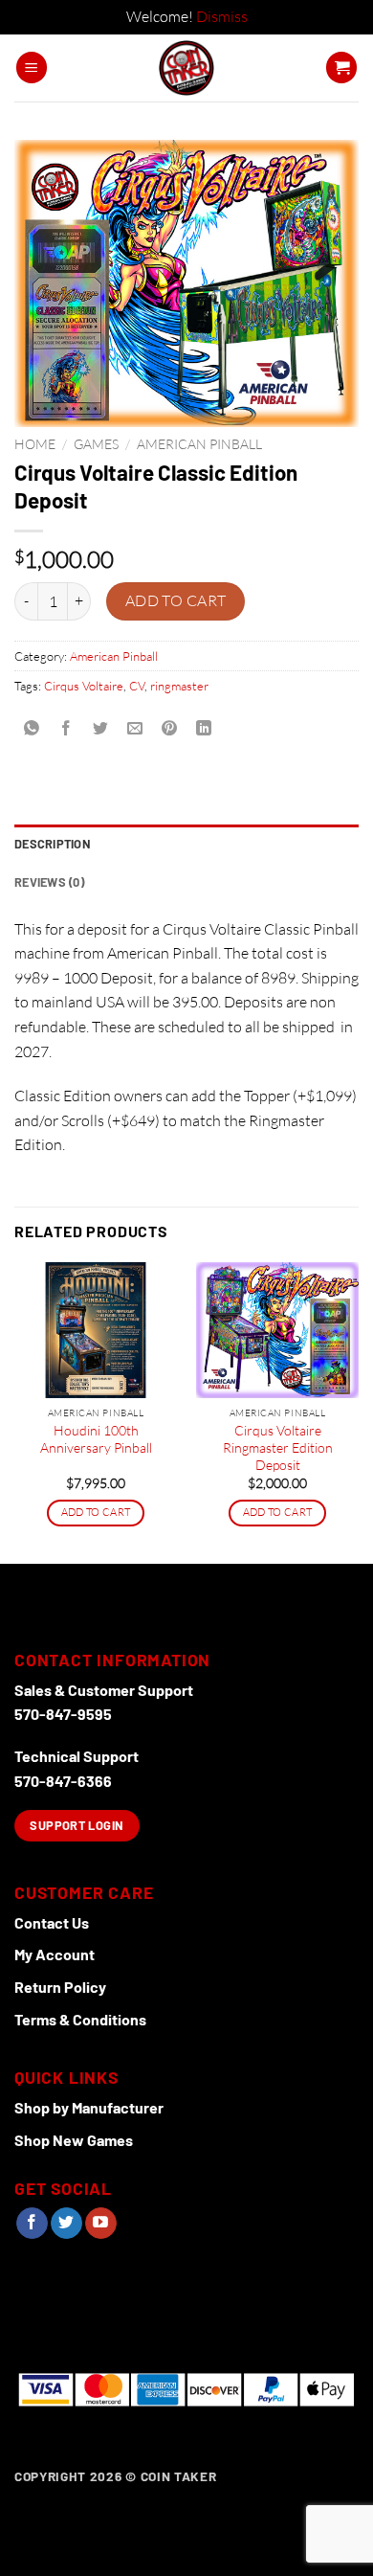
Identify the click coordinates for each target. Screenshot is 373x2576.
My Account (55, 1954)
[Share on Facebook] (66, 729)
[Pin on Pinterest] (170, 729)
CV (137, 686)
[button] (32, 68)
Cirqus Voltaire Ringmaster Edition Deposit (278, 1447)
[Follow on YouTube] (101, 2224)
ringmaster (179, 686)
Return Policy (60, 1987)
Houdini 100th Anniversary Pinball (96, 1439)
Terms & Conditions (80, 2019)
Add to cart (176, 600)
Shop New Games (74, 2140)
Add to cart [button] (96, 1512)
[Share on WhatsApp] (32, 729)
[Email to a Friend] (135, 729)
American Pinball (199, 444)
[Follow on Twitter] (66, 2224)
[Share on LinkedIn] (204, 729)
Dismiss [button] (222, 16)
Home (35, 444)
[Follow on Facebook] (32, 2224)
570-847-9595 (63, 1714)
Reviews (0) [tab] (49, 882)
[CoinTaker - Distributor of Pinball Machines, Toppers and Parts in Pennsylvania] (187, 68)
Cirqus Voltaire (84, 686)
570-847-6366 (63, 1781)
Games (96, 444)
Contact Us (52, 1922)
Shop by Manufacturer (89, 2107)
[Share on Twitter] (101, 729)
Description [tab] (53, 844)
